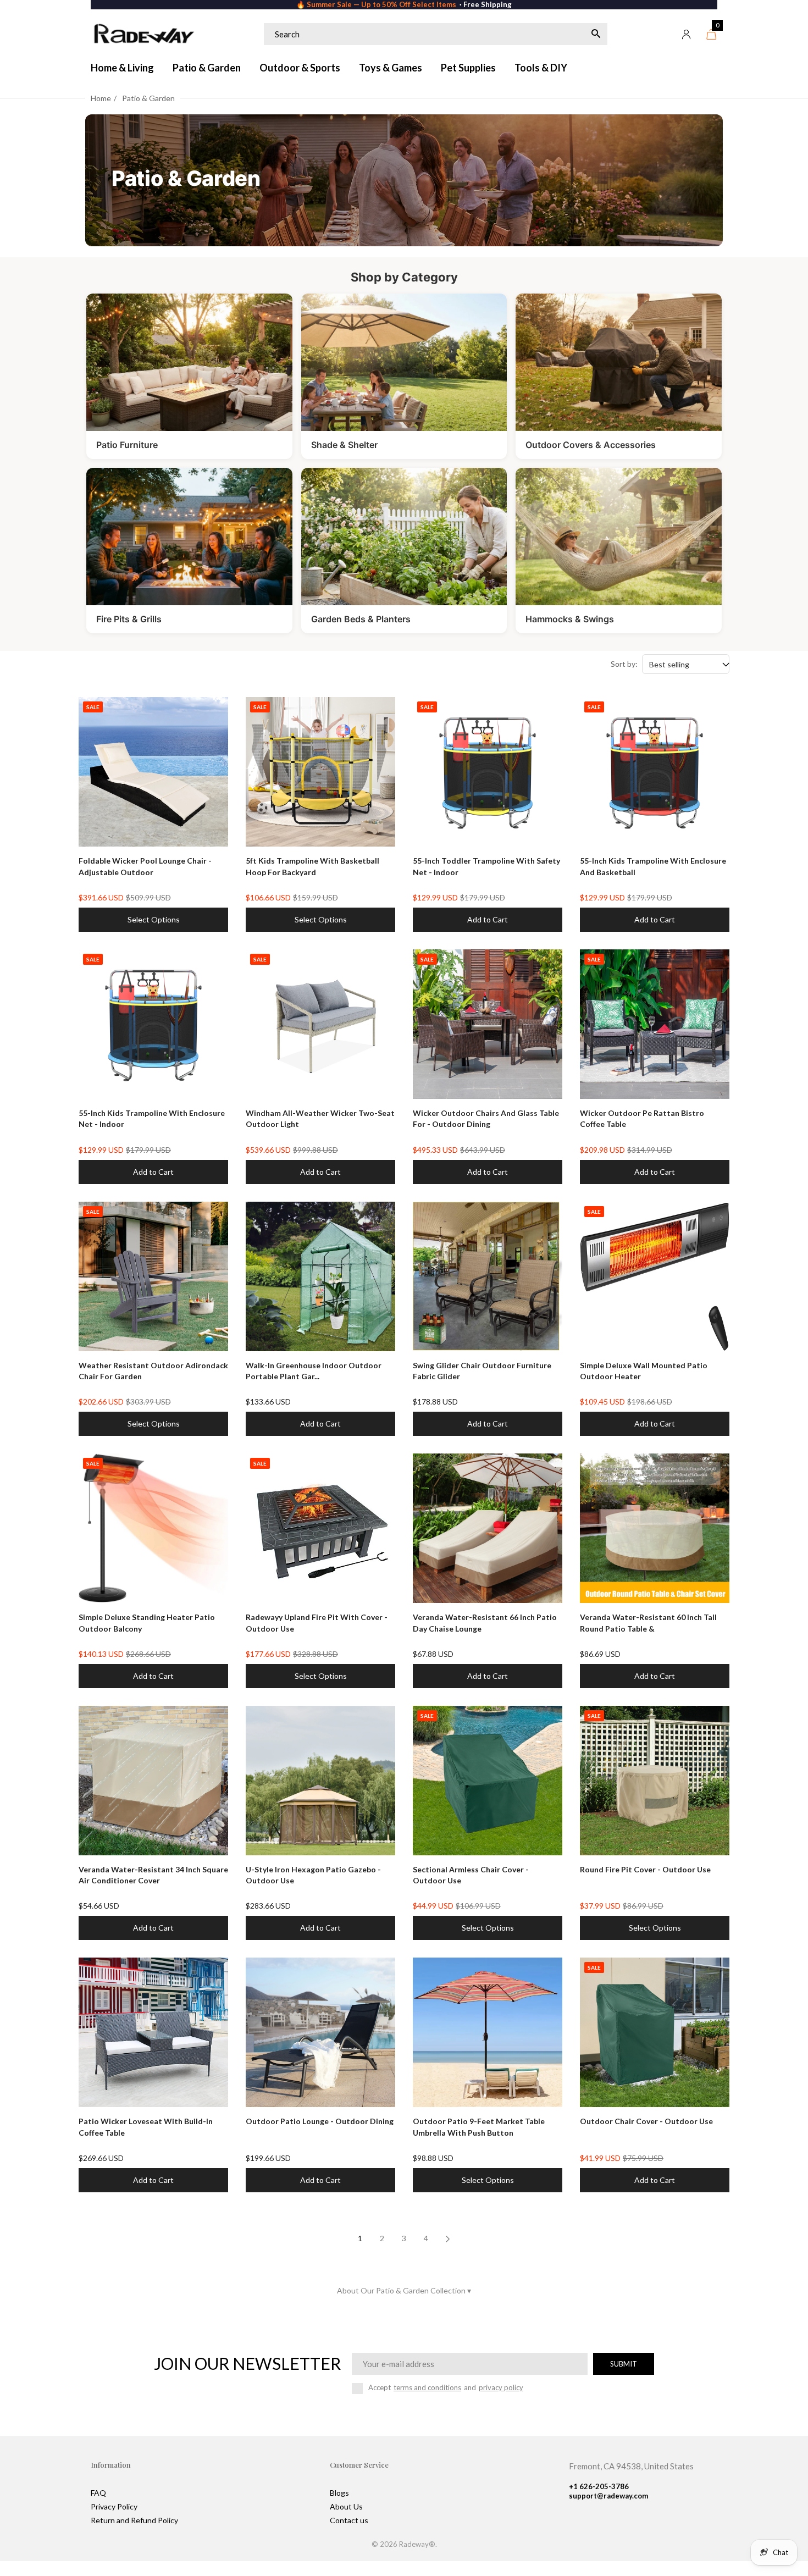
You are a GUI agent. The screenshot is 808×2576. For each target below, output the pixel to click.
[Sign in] (687, 34)
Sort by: (624, 664)
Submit (624, 2364)
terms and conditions (427, 2387)
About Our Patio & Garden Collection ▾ (404, 2290)
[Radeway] (143, 34)
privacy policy (501, 2387)
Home (101, 98)
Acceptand (446, 2387)
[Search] (596, 34)
